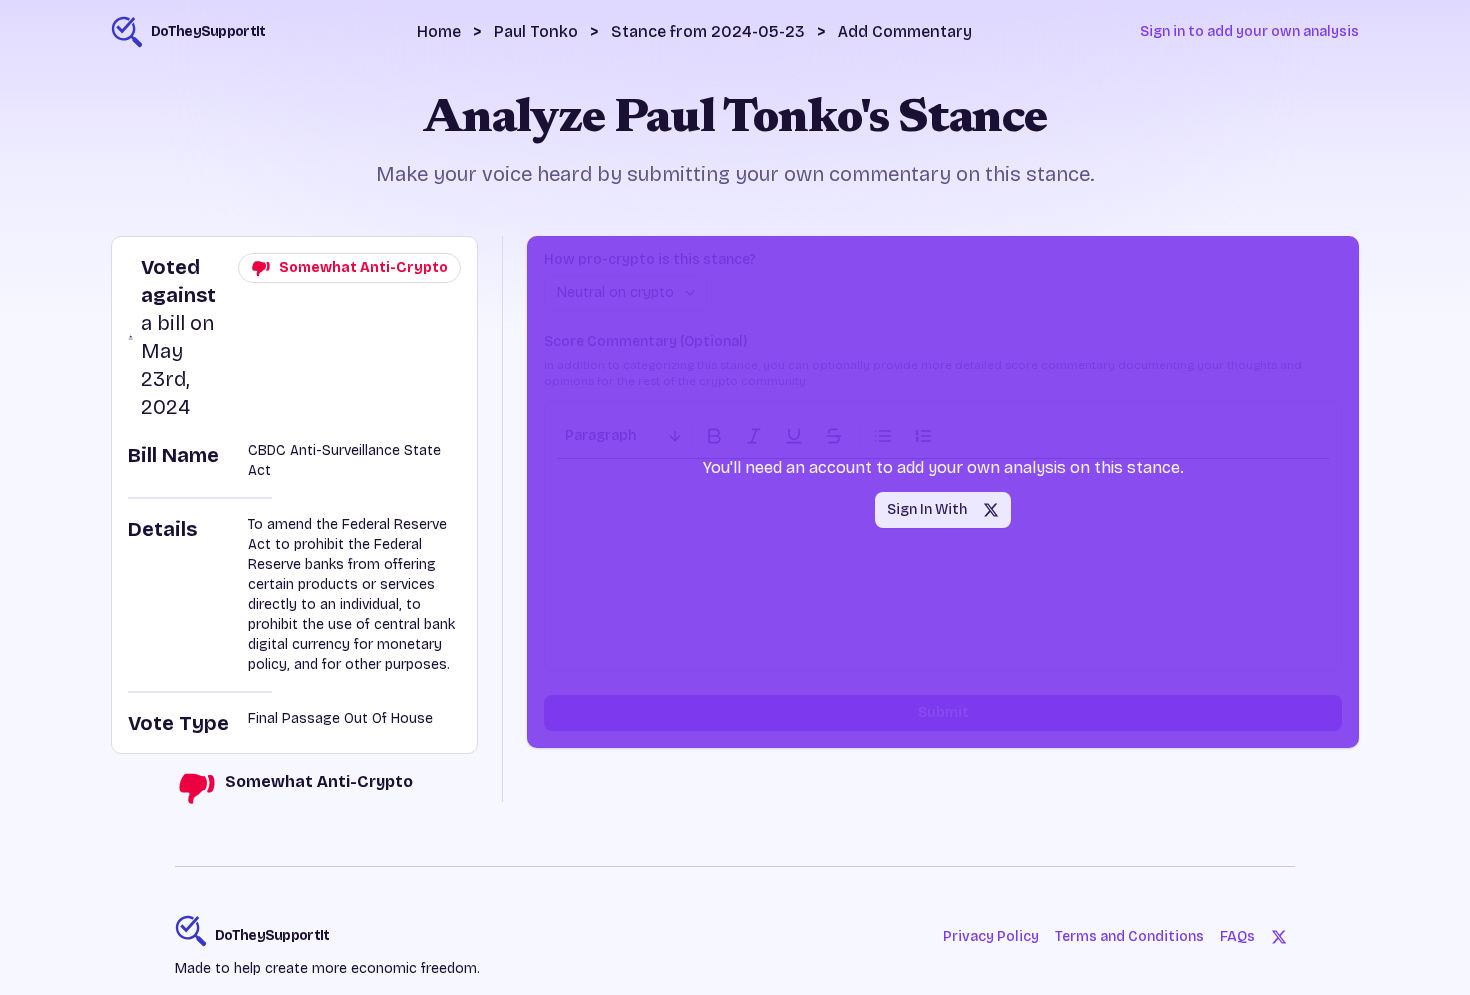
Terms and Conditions (1129, 936)
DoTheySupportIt (272, 935)
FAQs (1237, 936)
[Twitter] (1279, 937)
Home (439, 31)
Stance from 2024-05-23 (708, 31)
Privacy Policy (991, 936)
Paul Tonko (536, 31)
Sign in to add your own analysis (1249, 31)
